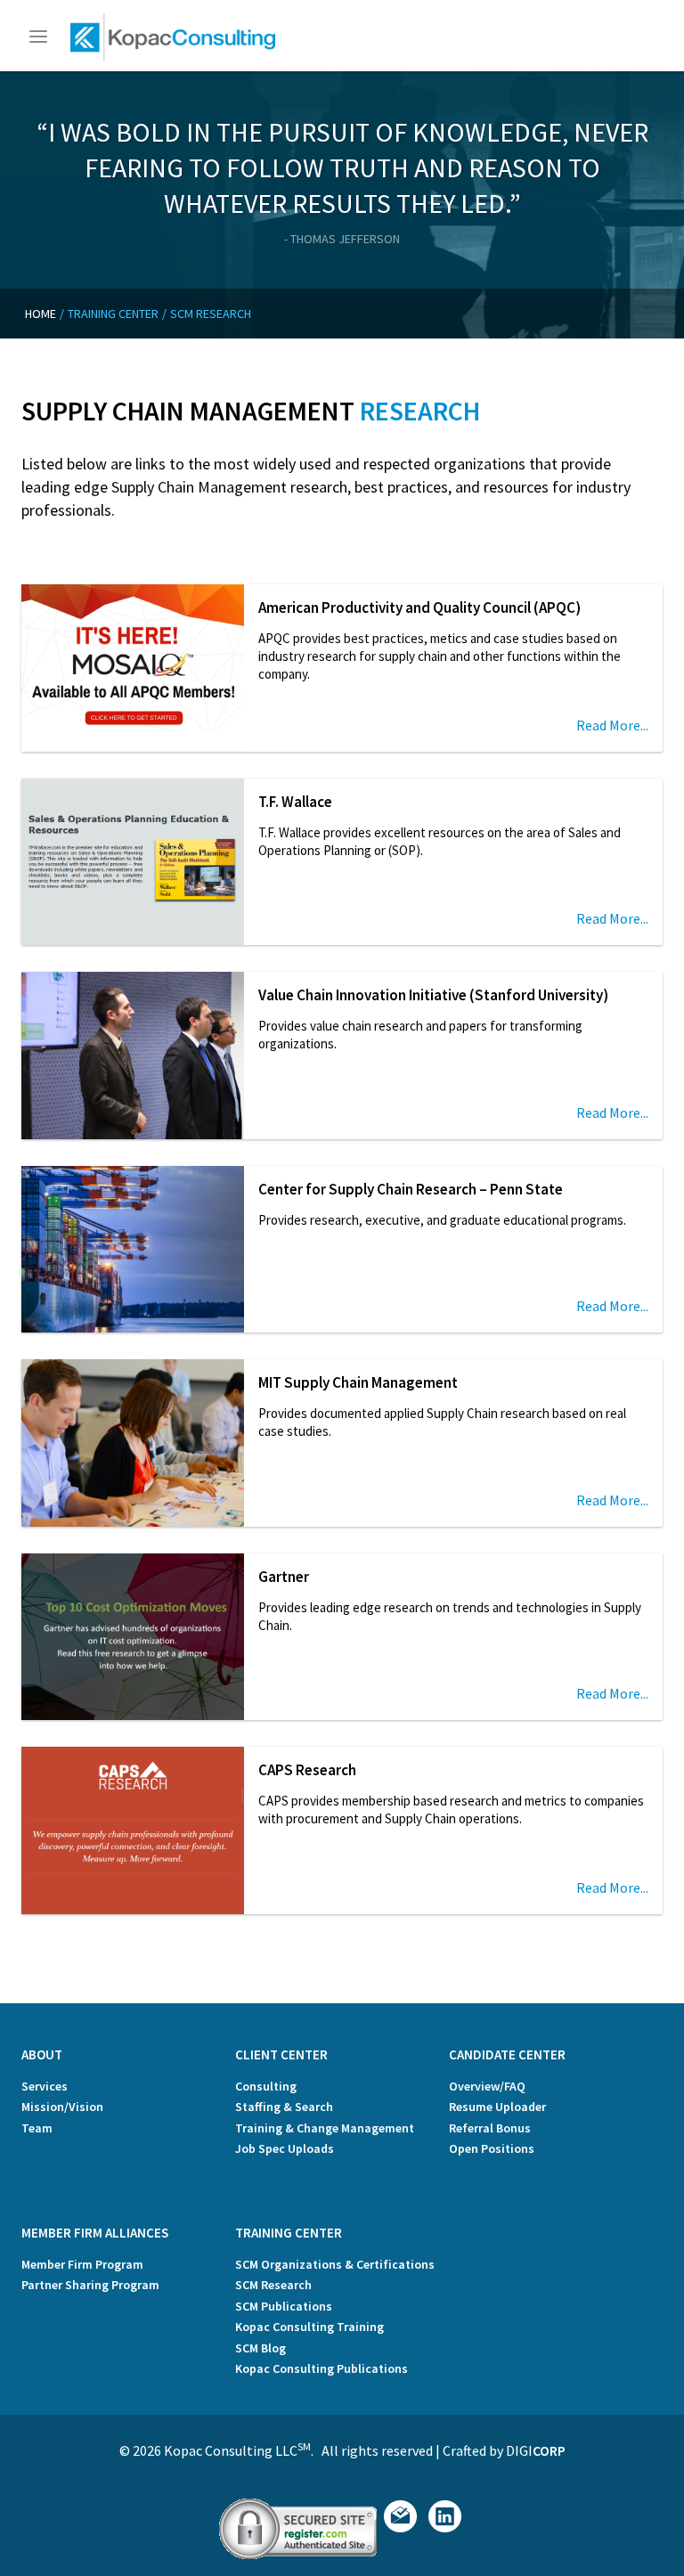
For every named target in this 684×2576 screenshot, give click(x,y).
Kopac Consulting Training (309, 2327)
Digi (536, 2450)
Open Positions (492, 2148)
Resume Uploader (497, 2107)
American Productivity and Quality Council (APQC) (419, 607)
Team (37, 2128)
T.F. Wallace (295, 802)
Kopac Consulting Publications (322, 2368)
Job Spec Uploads (285, 2148)
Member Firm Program (82, 2264)
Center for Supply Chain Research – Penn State (411, 1189)
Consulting (266, 2086)
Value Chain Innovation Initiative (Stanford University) (433, 995)
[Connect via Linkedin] (445, 2527)
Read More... (612, 725)
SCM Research (273, 2285)
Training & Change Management (325, 2128)
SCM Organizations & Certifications (335, 2264)
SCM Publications (284, 2306)
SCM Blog (261, 2348)
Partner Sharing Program (90, 2285)
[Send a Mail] (400, 2527)
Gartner (284, 1577)
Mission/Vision (62, 2107)
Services (45, 2086)
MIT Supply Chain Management (358, 1382)
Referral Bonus (490, 2128)
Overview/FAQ (487, 2086)
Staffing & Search (284, 2107)
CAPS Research (307, 1770)
